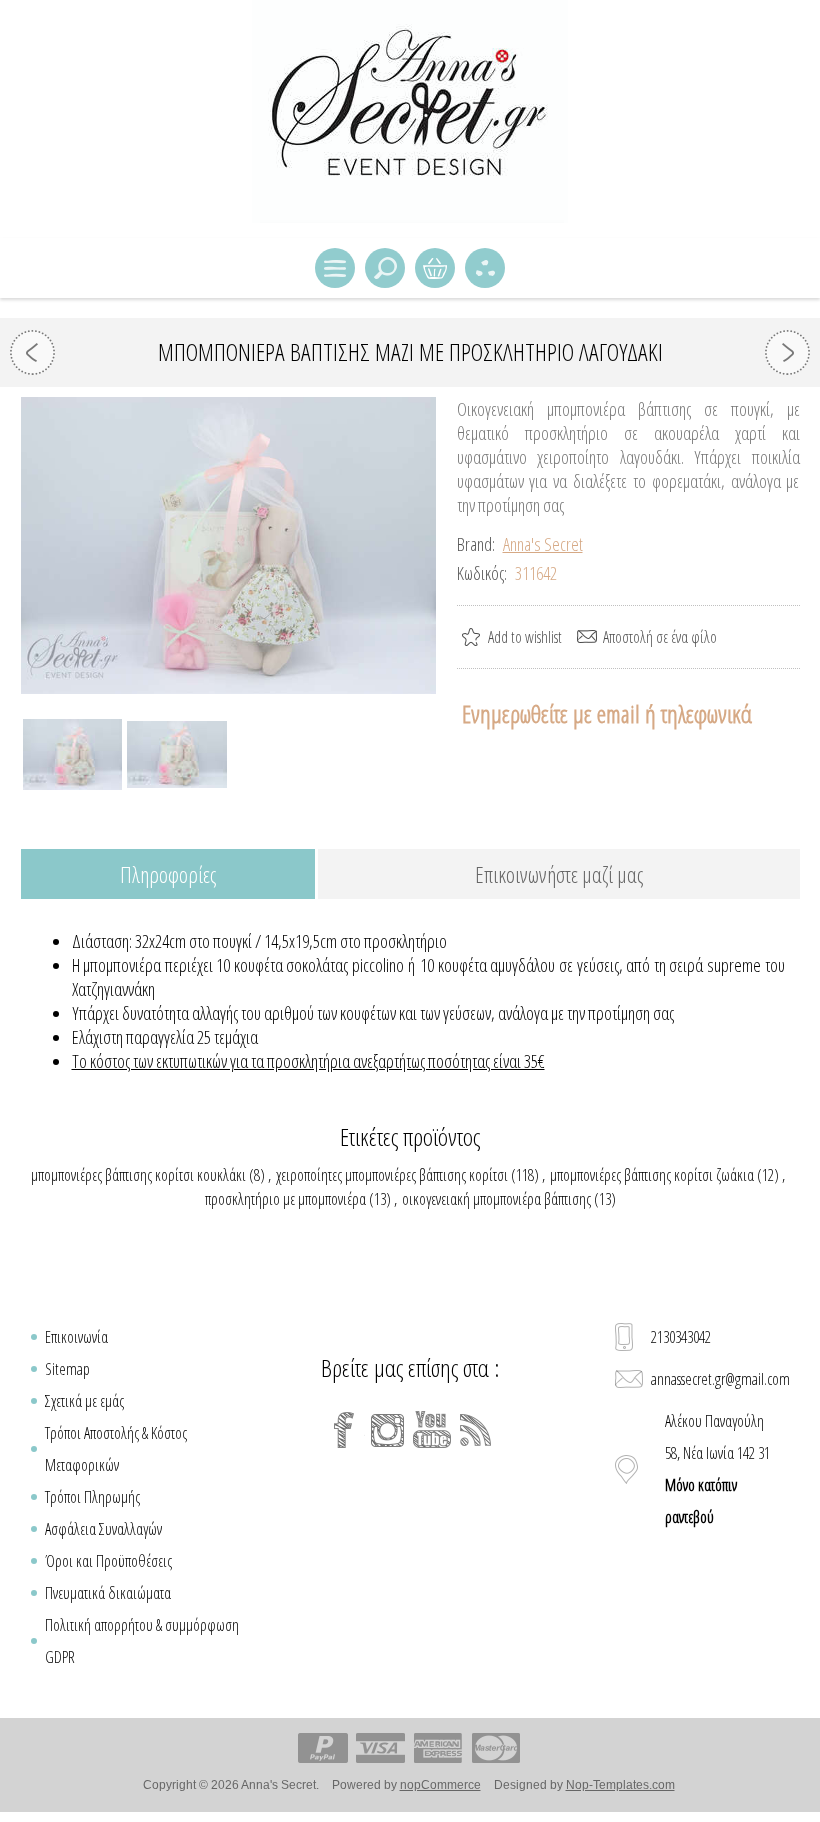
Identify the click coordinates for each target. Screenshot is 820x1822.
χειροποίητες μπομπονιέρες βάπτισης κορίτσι (392, 1175)
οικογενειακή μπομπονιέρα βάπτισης (496, 1199)
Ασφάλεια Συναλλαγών (103, 1529)
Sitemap (67, 1369)
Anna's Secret (543, 544)
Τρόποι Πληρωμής (92, 1497)
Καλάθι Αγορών (435, 268)
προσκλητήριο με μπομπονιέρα (285, 1199)
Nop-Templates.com (620, 1785)
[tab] (168, 875)
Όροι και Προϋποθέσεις (108, 1561)
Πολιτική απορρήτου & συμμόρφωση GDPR (142, 1641)
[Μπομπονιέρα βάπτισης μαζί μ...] (32, 352)
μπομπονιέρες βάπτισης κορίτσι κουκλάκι (138, 1175)
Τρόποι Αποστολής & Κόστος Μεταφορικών (116, 1449)
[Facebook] (344, 1430)
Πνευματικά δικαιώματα (108, 1593)
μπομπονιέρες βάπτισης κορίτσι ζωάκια (652, 1175)
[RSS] (476, 1430)
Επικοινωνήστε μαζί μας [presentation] (559, 874)
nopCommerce (440, 1785)
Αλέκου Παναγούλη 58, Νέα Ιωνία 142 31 (717, 1469)
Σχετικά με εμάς (84, 1401)
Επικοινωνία (76, 1337)
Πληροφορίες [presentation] (168, 874)
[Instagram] (388, 1430)
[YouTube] (432, 1430)
